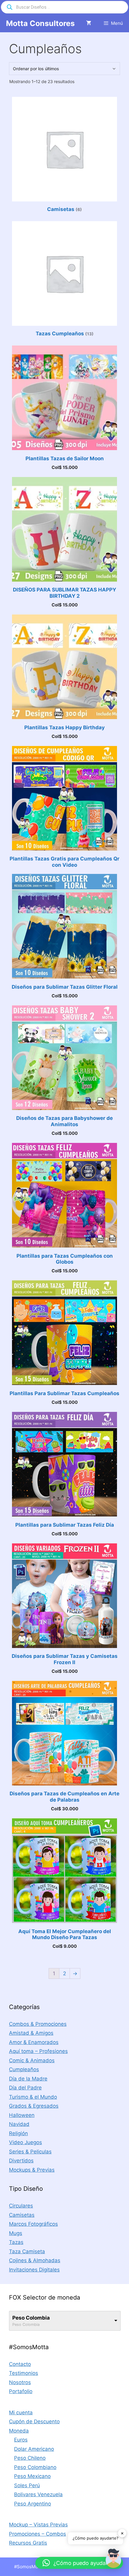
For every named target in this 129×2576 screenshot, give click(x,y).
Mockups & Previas (32, 2170)
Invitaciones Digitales (34, 2270)
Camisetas (22, 2215)
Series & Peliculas (30, 2152)
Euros (21, 2440)
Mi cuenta (21, 2413)
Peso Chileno (30, 2458)
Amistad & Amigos (31, 2033)
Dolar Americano (34, 2449)
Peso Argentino (33, 2504)
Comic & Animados (32, 2060)
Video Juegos (25, 2142)
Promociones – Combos (37, 2534)
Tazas (16, 2242)
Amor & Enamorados (34, 2042)
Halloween (22, 2115)
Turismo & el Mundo (33, 2097)
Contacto (20, 2364)
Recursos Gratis (28, 2543)
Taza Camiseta (27, 2251)
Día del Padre (25, 2088)
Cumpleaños (24, 2069)
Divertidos (21, 2161)
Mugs (16, 2233)
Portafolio (21, 2391)
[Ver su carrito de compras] (89, 23)
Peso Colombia (31, 2318)
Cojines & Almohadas (35, 2260)
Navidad (19, 2124)
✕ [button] (122, 2533)
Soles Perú (27, 2485)
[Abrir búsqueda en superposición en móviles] (64, 7)
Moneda (19, 2431)
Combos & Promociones (38, 2024)
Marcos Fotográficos (33, 2224)
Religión (18, 2133)
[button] (113, 2560)
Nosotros (20, 2382)
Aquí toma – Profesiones (38, 2051)
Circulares (21, 2206)
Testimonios (24, 2373)
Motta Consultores (40, 23)
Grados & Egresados (34, 2106)
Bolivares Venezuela (38, 2494)
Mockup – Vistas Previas (38, 2525)
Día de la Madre (28, 2079)
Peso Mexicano (32, 2476)
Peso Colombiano (35, 2467)
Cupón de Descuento (34, 2421)
